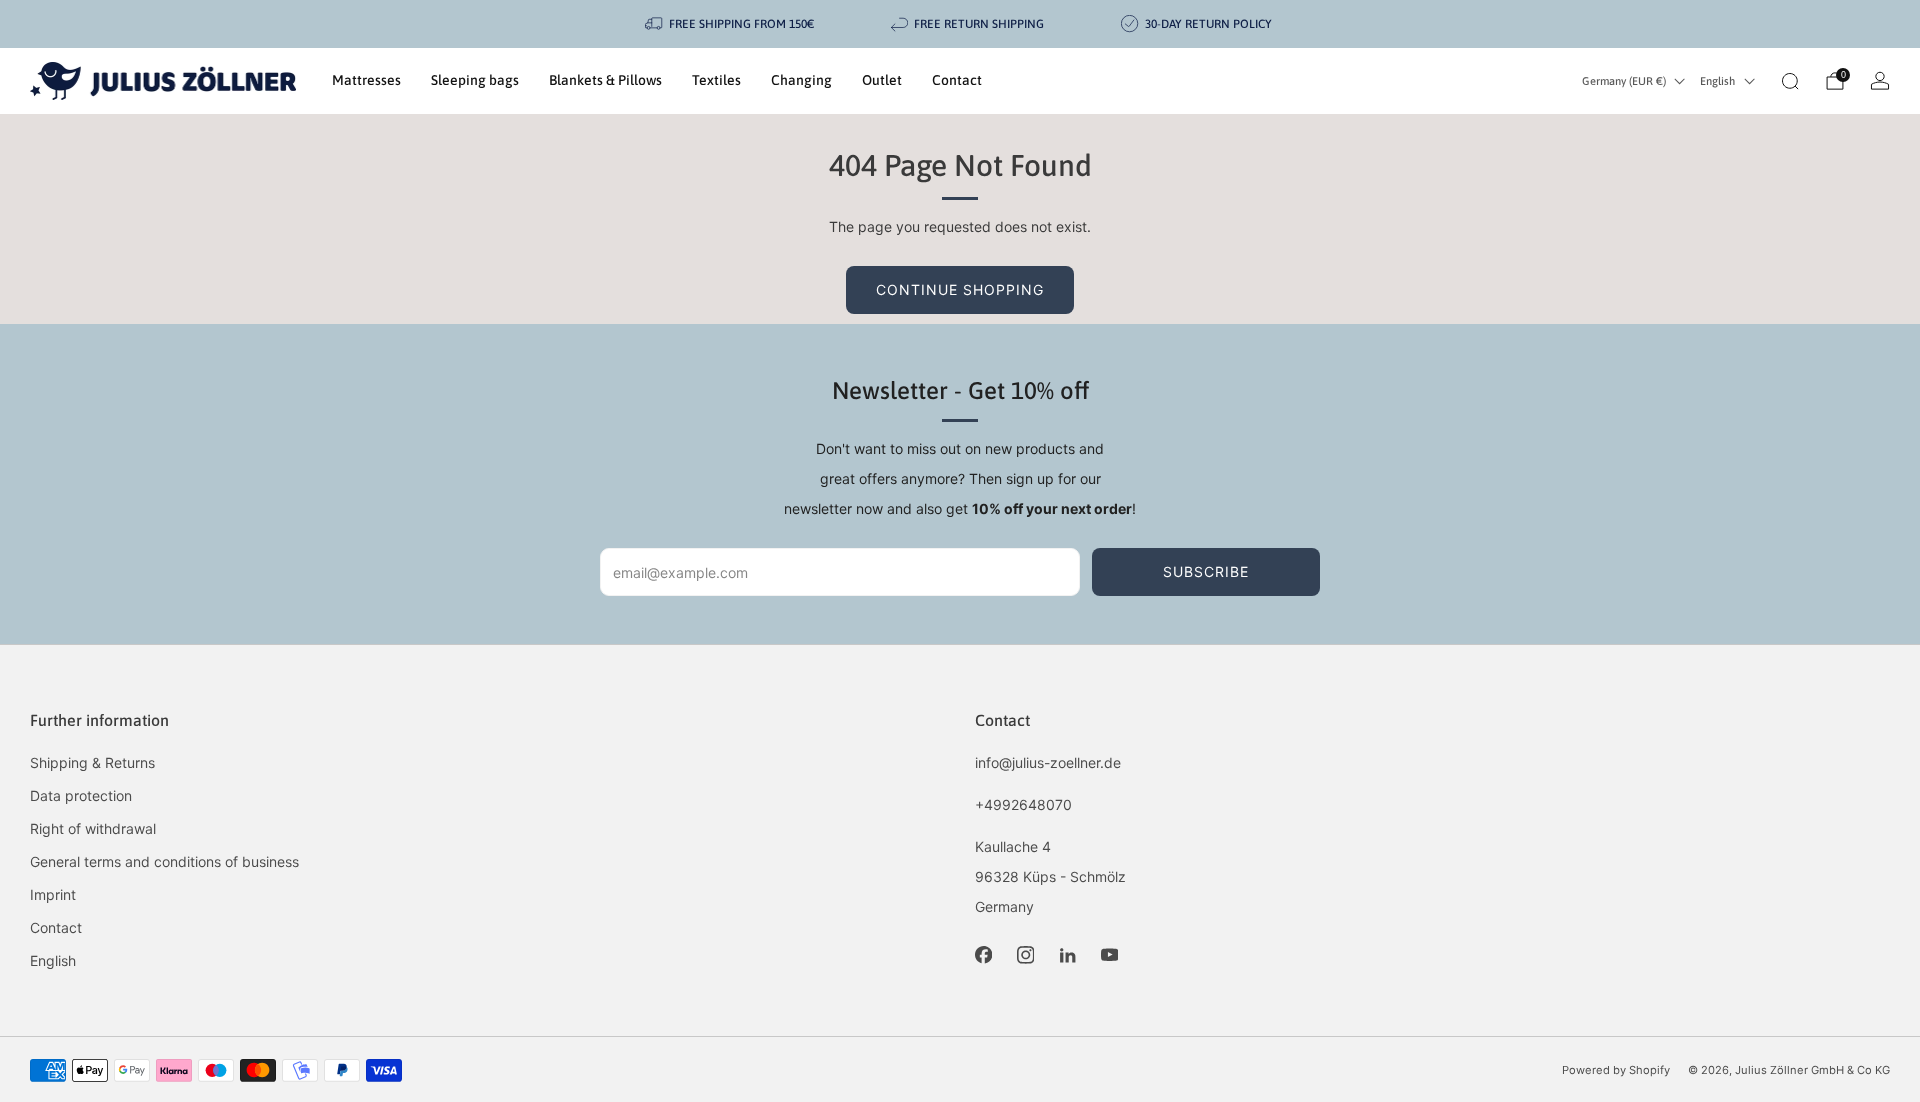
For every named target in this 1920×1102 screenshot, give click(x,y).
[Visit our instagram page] (1025, 955)
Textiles (716, 80)
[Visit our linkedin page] (1067, 955)
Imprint (53, 894)
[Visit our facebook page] (983, 955)
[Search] (1790, 81)
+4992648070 (1023, 804)
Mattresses (366, 80)
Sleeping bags (475, 80)
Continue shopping (960, 289)
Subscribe (1206, 571)
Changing (801, 80)
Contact (957, 80)
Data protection (81, 795)
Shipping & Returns (92, 762)
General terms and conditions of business (164, 861)
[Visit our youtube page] (1109, 955)
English (1717, 81)
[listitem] (731, 24)
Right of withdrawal (93, 828)
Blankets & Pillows (605, 80)
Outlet (882, 80)
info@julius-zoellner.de (1048, 762)
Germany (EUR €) (1624, 81)
